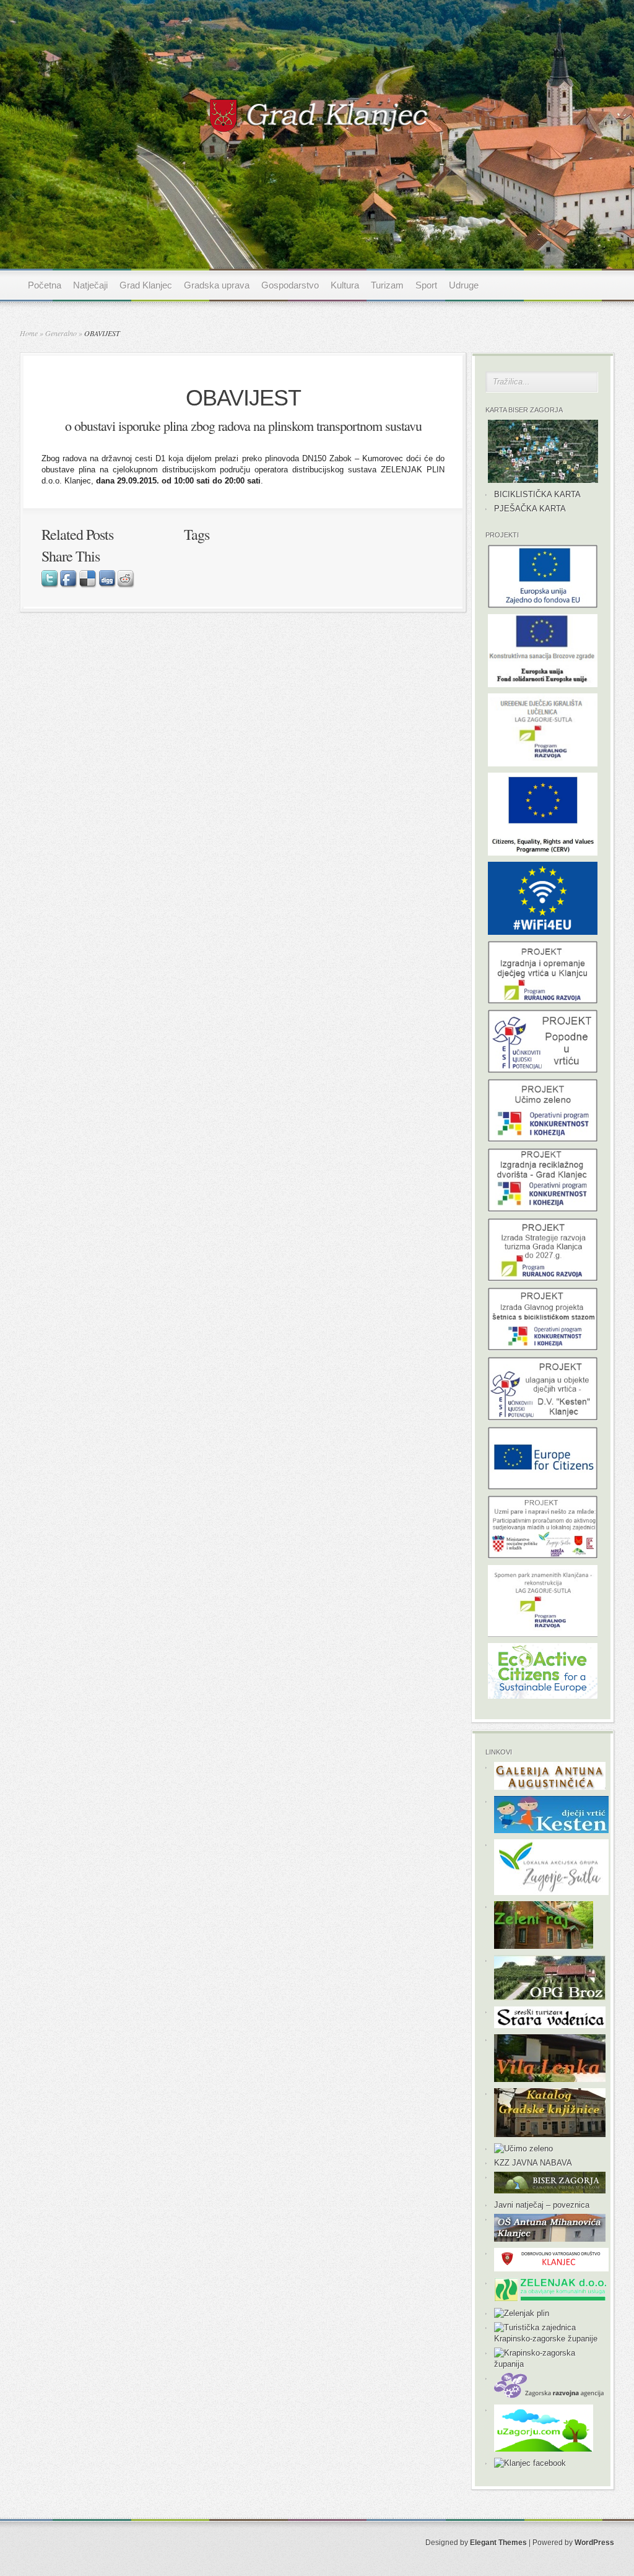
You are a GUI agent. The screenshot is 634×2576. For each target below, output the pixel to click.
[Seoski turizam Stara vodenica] (550, 2025)
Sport (426, 285)
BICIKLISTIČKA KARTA (537, 494)
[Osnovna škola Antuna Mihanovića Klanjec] (550, 2239)
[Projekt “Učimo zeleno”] (523, 2149)
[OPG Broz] (550, 1997)
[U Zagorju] (544, 2449)
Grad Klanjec (146, 285)
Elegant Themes (498, 2543)
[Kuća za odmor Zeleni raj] (544, 1946)
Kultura (345, 285)
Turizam (387, 285)
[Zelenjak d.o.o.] (550, 2299)
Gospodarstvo (290, 285)
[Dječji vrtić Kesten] (551, 1830)
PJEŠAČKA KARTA (530, 509)
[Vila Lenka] (550, 2079)
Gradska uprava (217, 285)
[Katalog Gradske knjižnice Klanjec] (550, 2134)
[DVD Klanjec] (551, 2269)
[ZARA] (551, 2396)
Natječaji (90, 285)
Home (29, 333)
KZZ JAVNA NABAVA (533, 2163)
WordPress (594, 2543)
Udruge (464, 285)
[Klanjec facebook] (530, 2463)
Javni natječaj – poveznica (542, 2205)
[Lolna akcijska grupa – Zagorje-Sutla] (551, 1892)
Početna (45, 285)
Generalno (61, 333)
